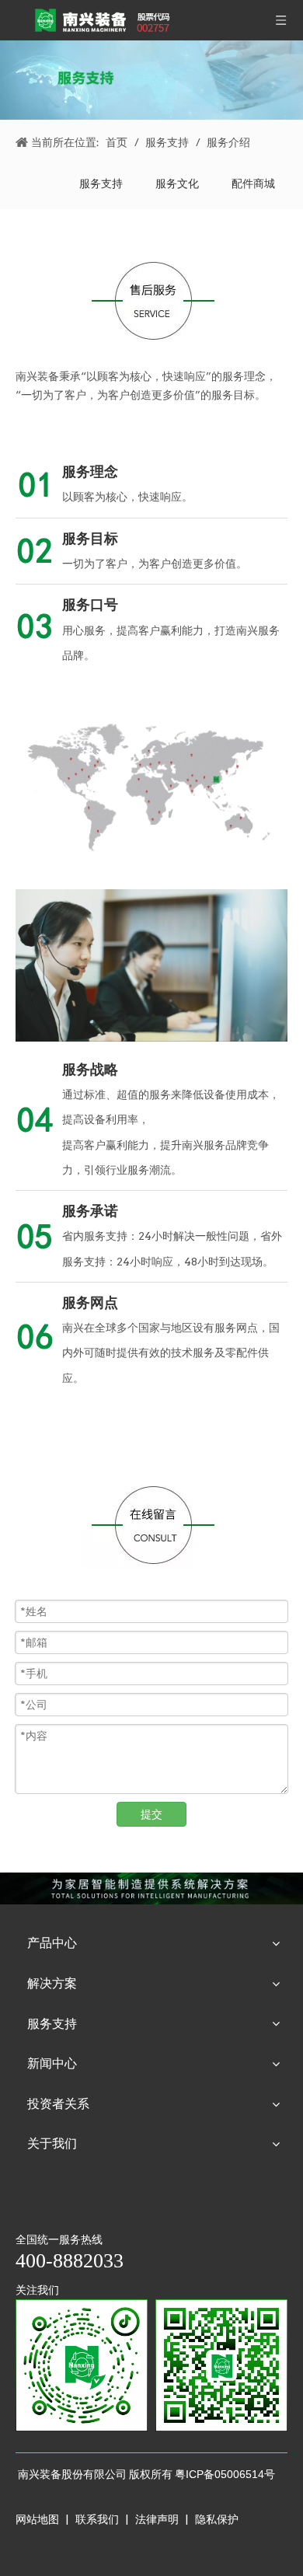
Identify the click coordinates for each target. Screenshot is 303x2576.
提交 (151, 1814)
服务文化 (177, 183)
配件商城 (253, 183)
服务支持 (101, 183)
